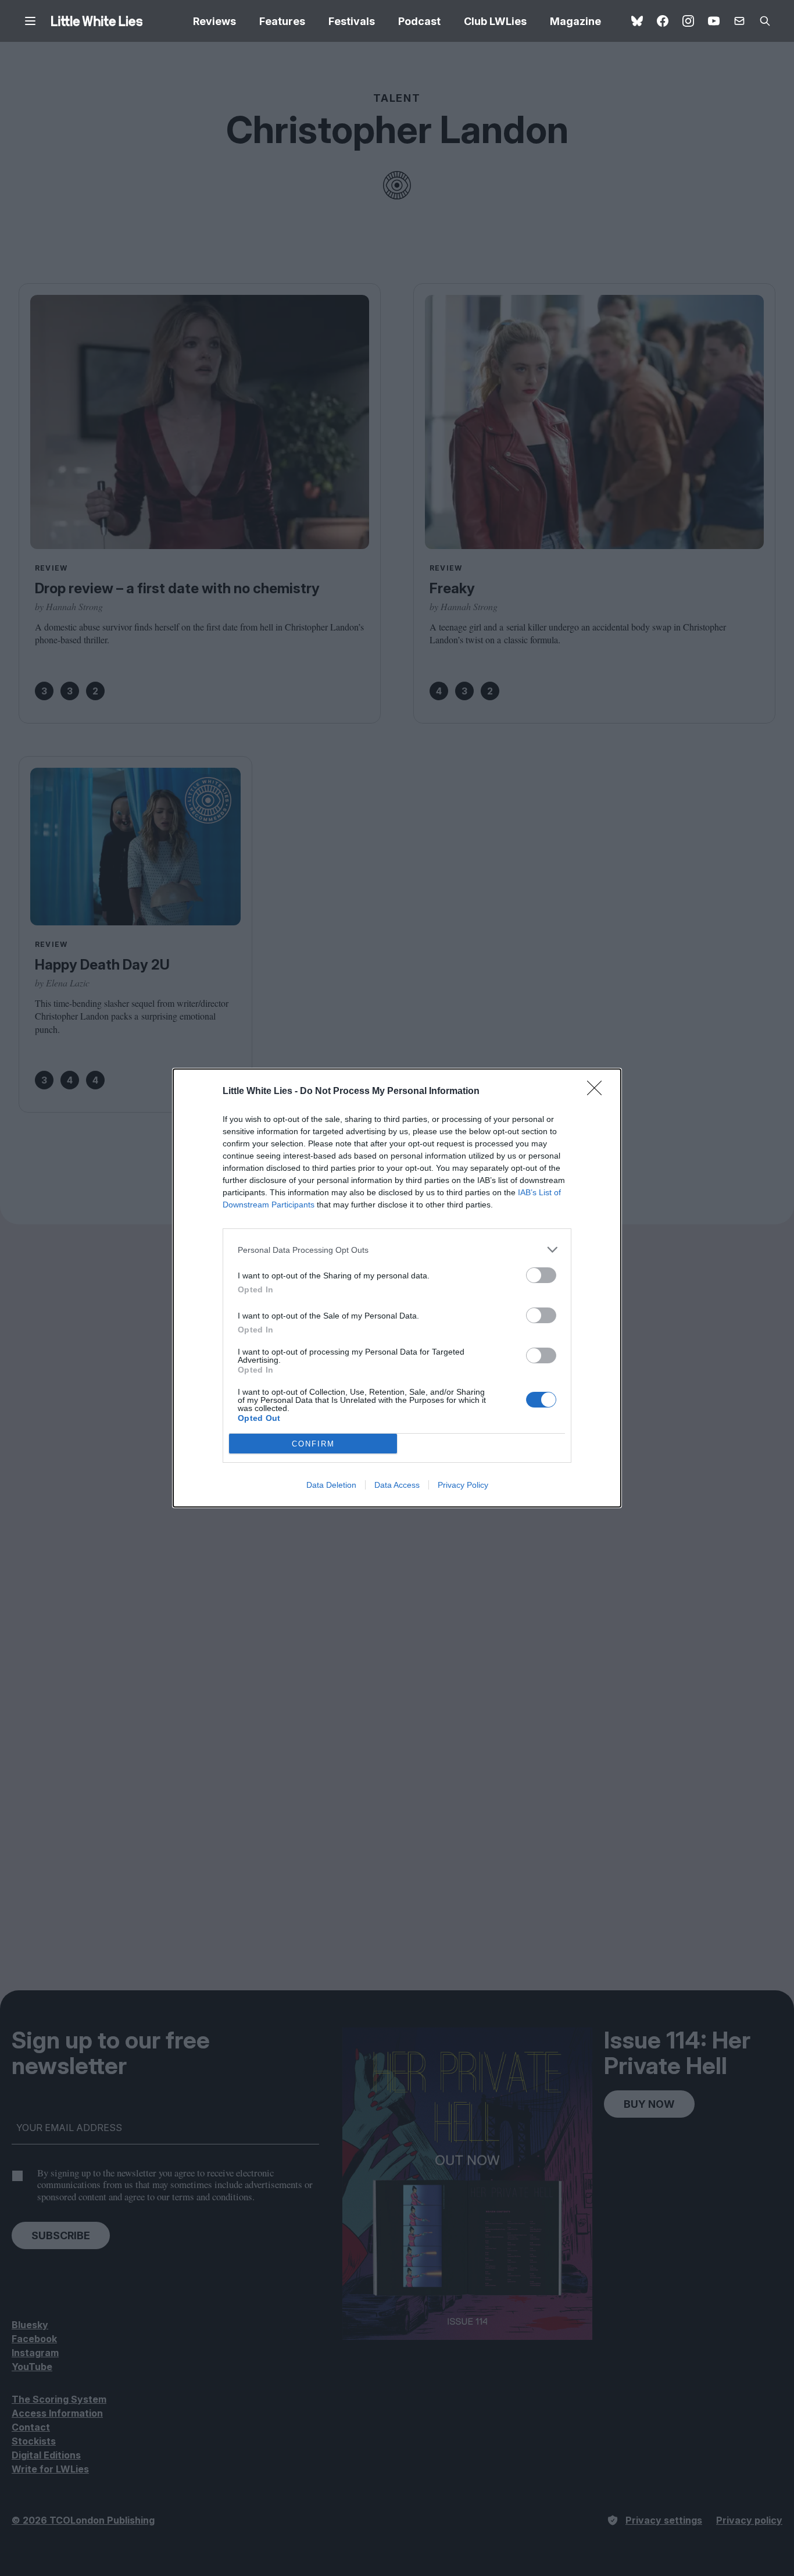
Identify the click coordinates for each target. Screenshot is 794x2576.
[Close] (598, 1092)
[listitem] (397, 1250)
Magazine (575, 21)
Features (282, 21)
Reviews (214, 21)
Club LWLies (495, 21)
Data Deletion (331, 1485)
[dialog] (397, 1288)
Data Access (397, 1485)
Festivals (352, 21)
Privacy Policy (463, 1485)
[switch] (541, 1275)
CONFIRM (313, 1444)
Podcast (419, 21)
